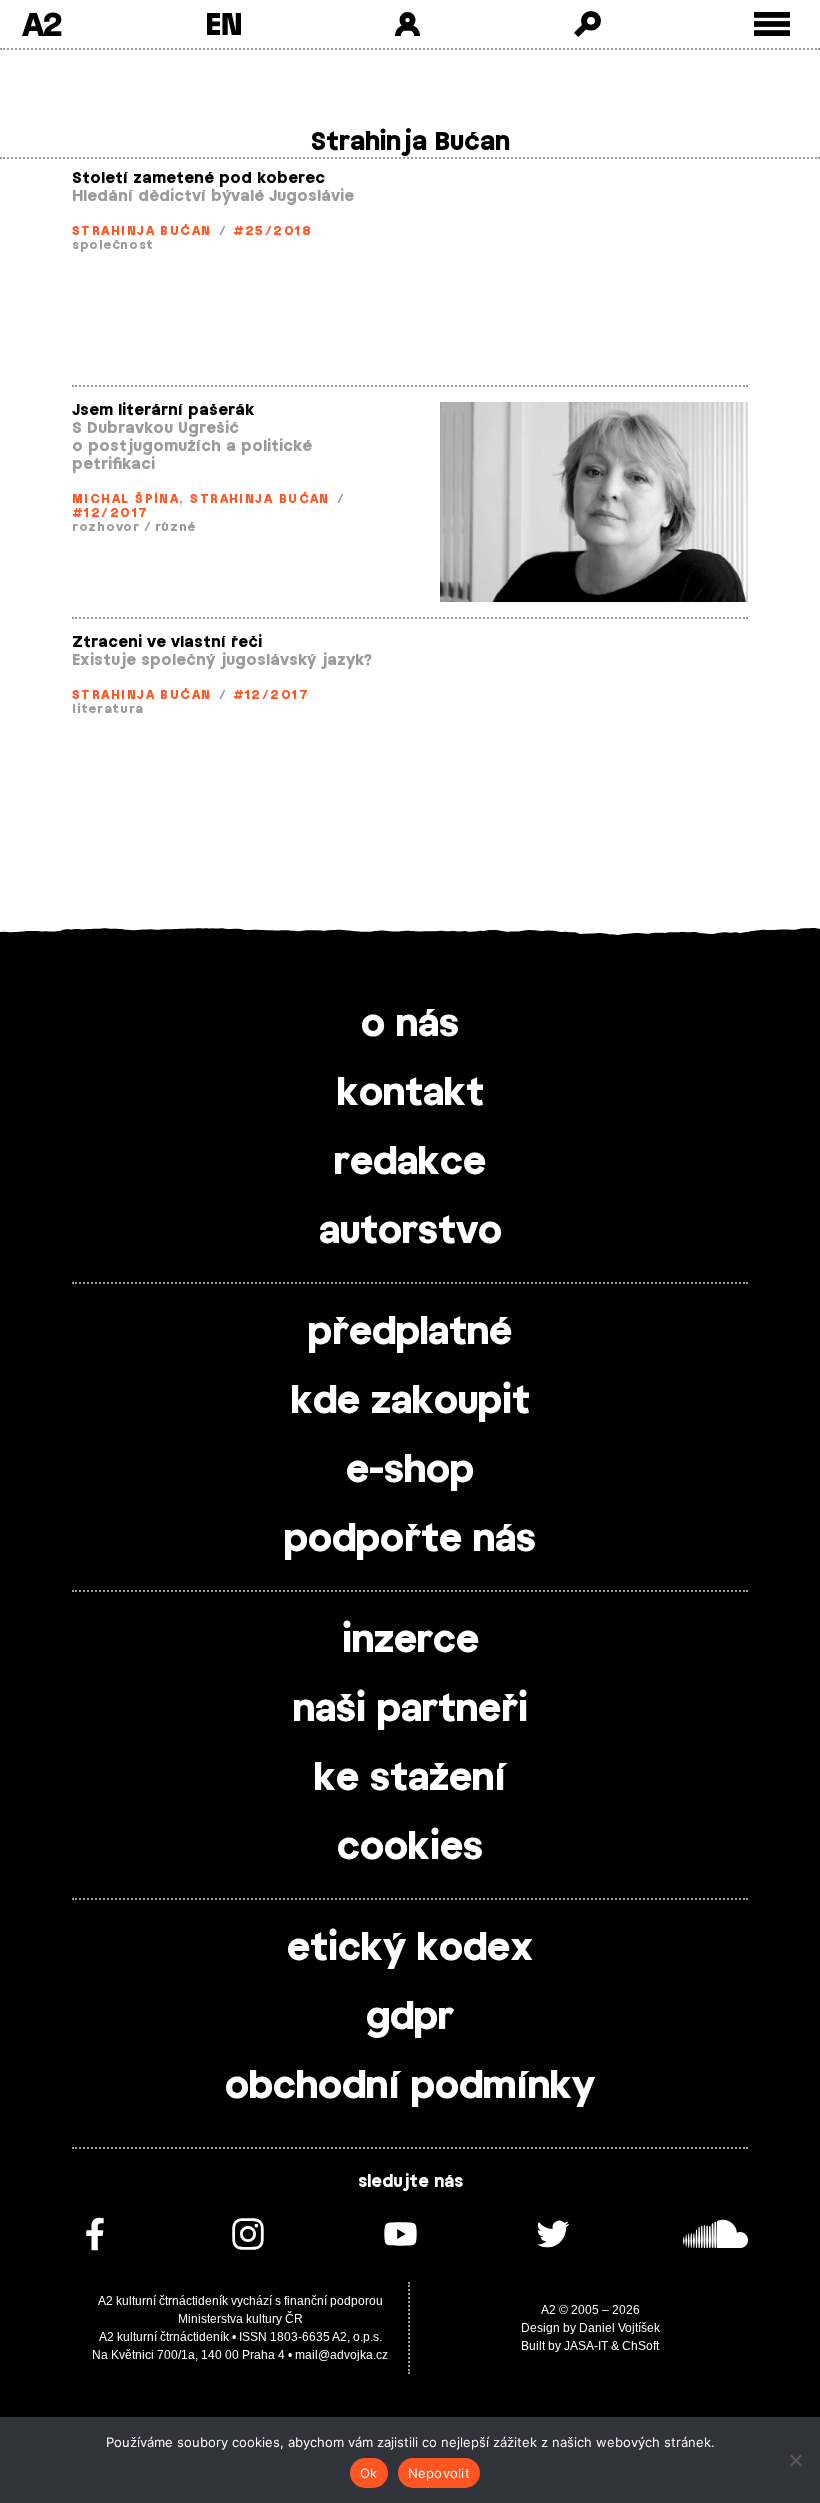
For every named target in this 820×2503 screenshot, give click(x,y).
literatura (108, 709)
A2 (41, 24)
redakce (410, 1163)
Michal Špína (125, 499)
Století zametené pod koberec (198, 178)
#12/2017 (110, 513)
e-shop (410, 1471)
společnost (113, 245)
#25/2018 (273, 231)
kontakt (410, 1094)
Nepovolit (439, 2473)
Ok (369, 2473)
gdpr (410, 2018)
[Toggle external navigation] (772, 24)
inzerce (410, 1641)
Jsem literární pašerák (163, 410)
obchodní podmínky (410, 2087)
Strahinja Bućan (142, 231)
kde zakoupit (410, 1402)
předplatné (410, 1333)
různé (175, 527)
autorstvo (410, 1232)
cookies (410, 1848)
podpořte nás (410, 1540)
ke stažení (410, 1779)
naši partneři (410, 1710)
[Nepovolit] (795, 2460)
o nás (410, 1025)
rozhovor (106, 527)
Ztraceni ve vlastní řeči (167, 642)
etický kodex (410, 1949)
